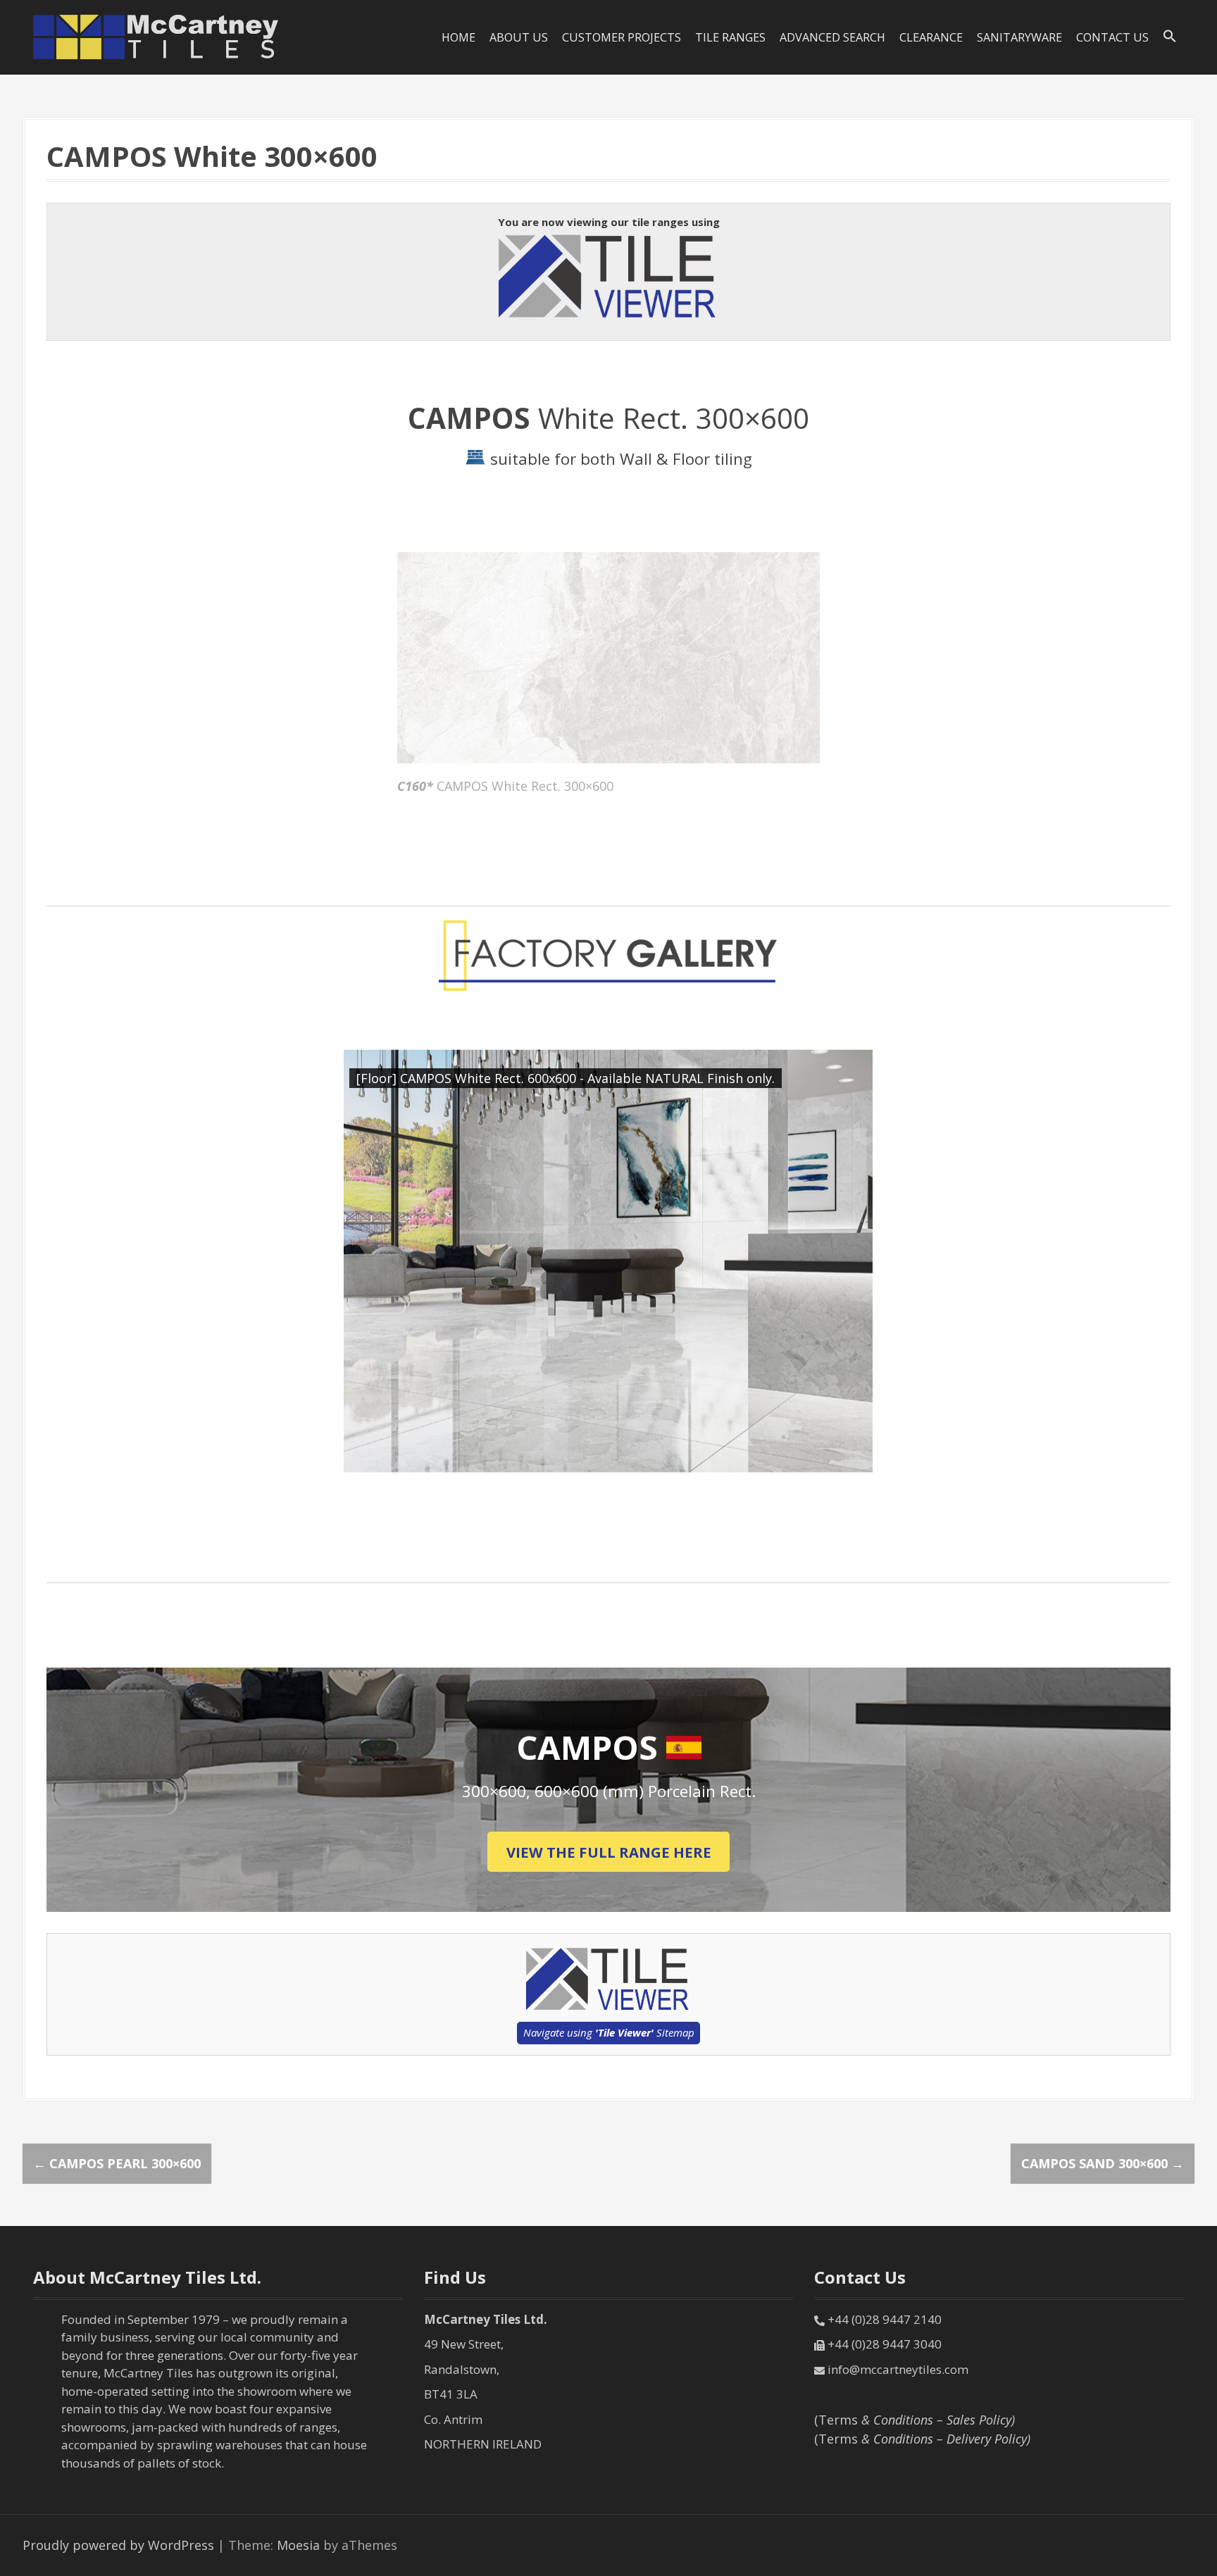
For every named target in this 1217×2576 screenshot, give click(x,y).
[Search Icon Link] (1170, 37)
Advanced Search (832, 37)
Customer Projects (622, 37)
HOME (458, 37)
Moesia (298, 2545)
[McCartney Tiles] (156, 36)
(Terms (915, 2420)
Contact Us (1112, 37)
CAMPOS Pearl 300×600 (117, 2163)
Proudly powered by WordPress (118, 2545)
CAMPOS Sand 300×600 (1103, 2163)
